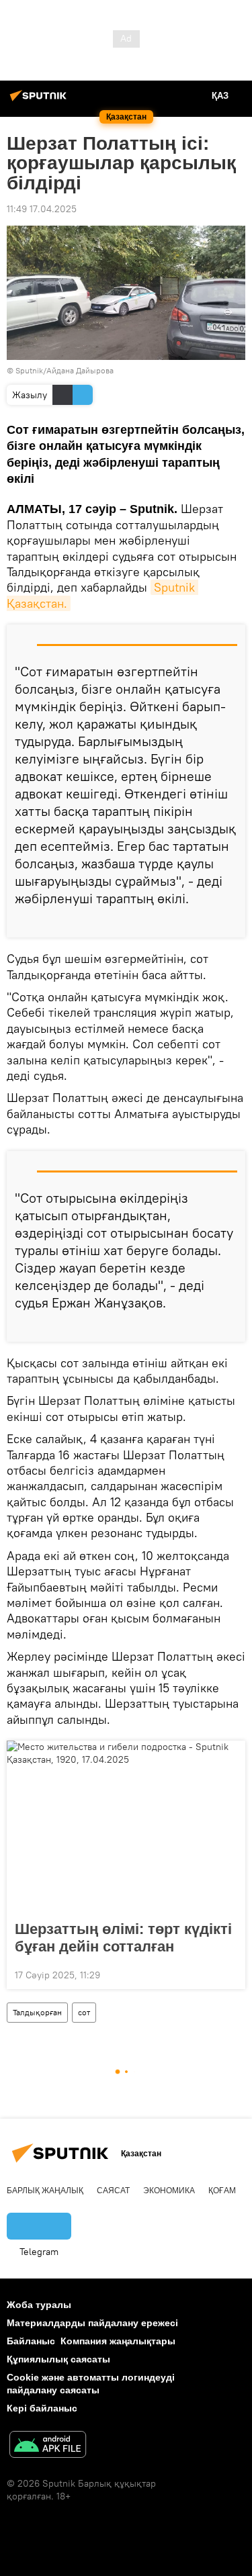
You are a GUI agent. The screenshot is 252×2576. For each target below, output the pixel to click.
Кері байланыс (42, 2408)
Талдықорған (37, 2012)
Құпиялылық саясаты (58, 2359)
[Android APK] (48, 2446)
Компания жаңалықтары (118, 2341)
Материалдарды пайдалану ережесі (92, 2323)
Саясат (113, 2191)
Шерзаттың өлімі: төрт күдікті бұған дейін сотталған (123, 1938)
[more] (230, 922)
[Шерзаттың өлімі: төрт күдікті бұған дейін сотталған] (126, 1827)
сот (84, 2012)
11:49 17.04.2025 (42, 209)
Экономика (169, 2191)
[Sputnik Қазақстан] (40, 101)
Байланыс (31, 2341)
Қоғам (222, 2191)
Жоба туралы (39, 2305)
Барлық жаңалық (45, 2191)
